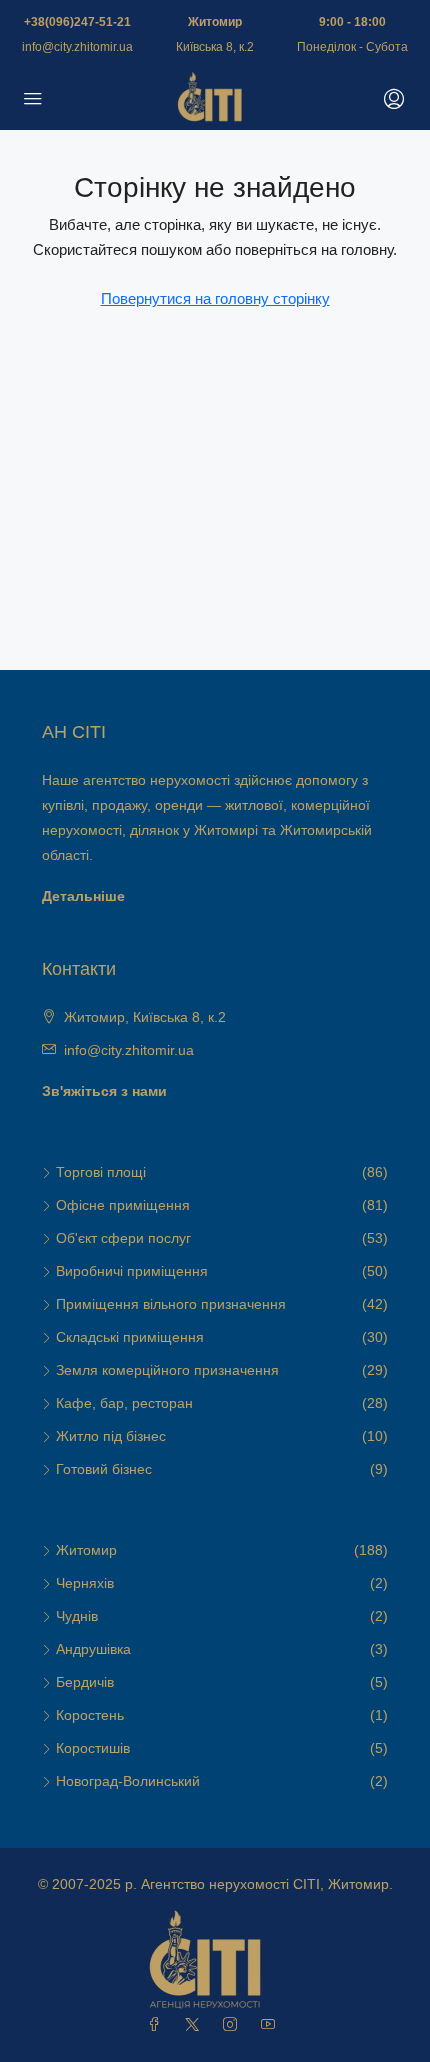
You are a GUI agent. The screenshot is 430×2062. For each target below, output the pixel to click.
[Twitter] (196, 2025)
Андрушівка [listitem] (93, 1649)
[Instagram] (234, 2025)
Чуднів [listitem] (77, 1616)
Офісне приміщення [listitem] (123, 1205)
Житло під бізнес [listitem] (111, 1436)
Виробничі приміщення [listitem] (132, 1271)
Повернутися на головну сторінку (215, 298)
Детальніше (83, 896)
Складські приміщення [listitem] (130, 1337)
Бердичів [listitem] (85, 1682)
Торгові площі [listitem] (101, 1172)
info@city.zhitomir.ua (77, 47)
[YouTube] (272, 2025)
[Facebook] (158, 2025)
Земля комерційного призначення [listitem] (167, 1370)
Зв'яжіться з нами (104, 1091)
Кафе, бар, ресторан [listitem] (124, 1403)
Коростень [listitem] (90, 1715)
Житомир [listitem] (86, 1550)
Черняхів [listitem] (85, 1583)
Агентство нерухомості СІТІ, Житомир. (267, 1884)
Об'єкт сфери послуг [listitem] (123, 1238)
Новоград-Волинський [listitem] (128, 1781)
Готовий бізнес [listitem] (104, 1469)
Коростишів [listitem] (93, 1748)
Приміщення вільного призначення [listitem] (171, 1304)
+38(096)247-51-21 (77, 22)
